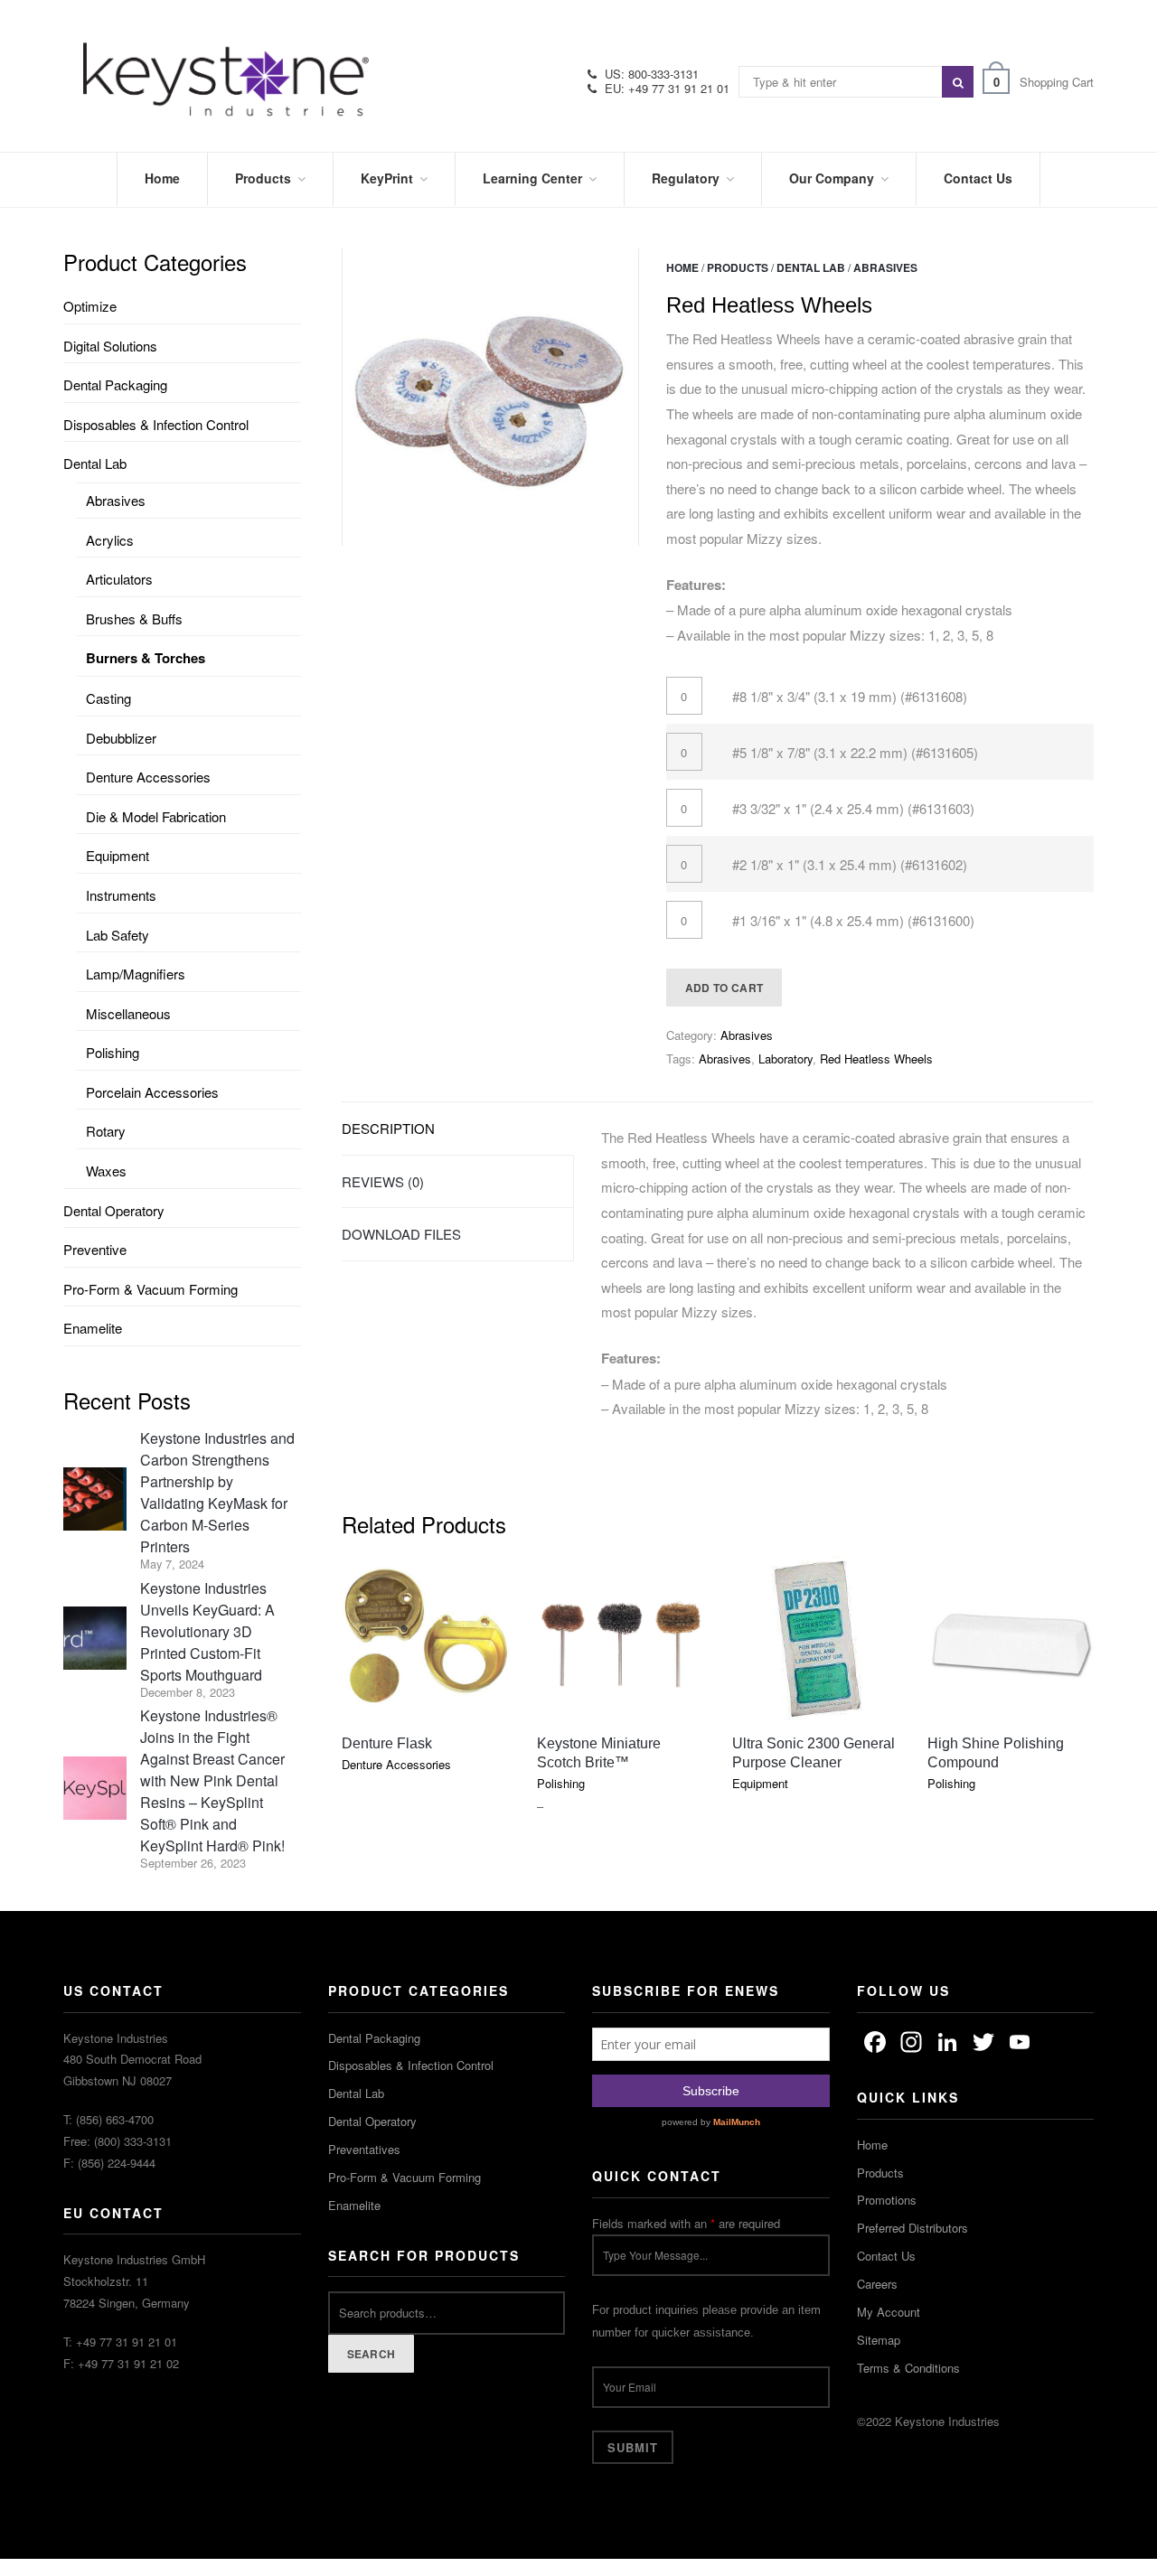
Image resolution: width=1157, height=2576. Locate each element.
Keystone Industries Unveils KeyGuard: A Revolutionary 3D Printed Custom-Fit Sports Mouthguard (207, 1631)
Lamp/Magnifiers (136, 974)
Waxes (106, 1171)
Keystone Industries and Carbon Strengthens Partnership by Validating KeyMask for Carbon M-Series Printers (217, 1492)
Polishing (113, 1052)
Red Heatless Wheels (876, 1059)
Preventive (95, 1249)
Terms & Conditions (908, 2368)
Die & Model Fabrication (156, 816)
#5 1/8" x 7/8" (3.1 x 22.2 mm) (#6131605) (855, 752)
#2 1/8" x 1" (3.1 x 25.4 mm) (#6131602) (850, 864)
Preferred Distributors (912, 2228)
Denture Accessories (148, 777)
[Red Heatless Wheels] (490, 397)
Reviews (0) (383, 1181)
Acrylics (110, 540)
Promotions (887, 2200)
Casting (108, 698)
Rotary (106, 1131)
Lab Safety (118, 935)
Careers (877, 2284)
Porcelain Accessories (152, 1092)
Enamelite (93, 1328)
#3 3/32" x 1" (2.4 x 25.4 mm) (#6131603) (853, 808)
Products (738, 267)
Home (682, 267)
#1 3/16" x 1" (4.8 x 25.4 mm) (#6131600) (853, 920)
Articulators (119, 579)
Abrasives (885, 267)
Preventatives (364, 2149)
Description (388, 1128)
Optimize (90, 306)
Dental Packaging (115, 384)
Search (372, 2354)
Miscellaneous (128, 1013)
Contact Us (886, 2256)
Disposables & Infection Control (156, 424)
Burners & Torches (146, 658)
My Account (889, 2312)
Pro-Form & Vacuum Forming (151, 1289)
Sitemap (879, 2340)
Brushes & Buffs (134, 618)
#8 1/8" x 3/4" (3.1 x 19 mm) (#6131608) (850, 696)
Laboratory (785, 1059)
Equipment (118, 855)
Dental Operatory (114, 1210)
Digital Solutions (110, 346)
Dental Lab (811, 267)
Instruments (121, 895)
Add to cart (724, 988)
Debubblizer (121, 738)
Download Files (401, 1234)
